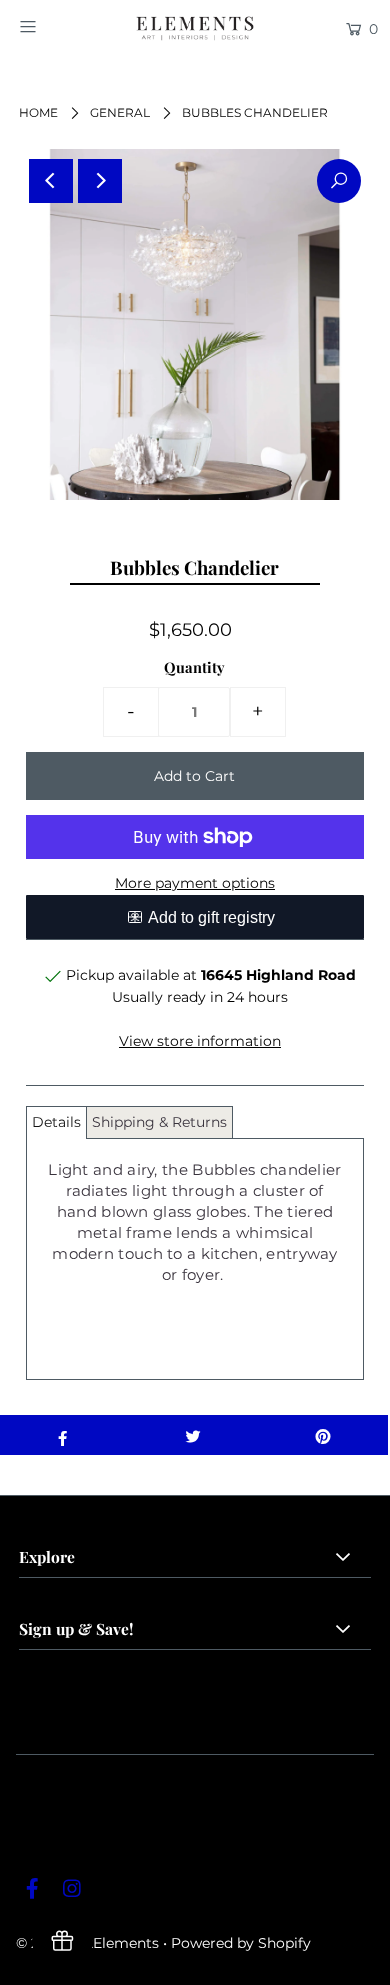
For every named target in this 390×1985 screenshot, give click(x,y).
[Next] (100, 181)
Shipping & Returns (159, 1122)
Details (56, 1122)
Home (38, 112)
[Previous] (51, 181)
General (120, 112)
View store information (200, 1041)
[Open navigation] (52, 27)
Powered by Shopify (241, 1943)
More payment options (195, 883)
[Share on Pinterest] (323, 1435)
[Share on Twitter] (193, 1435)
